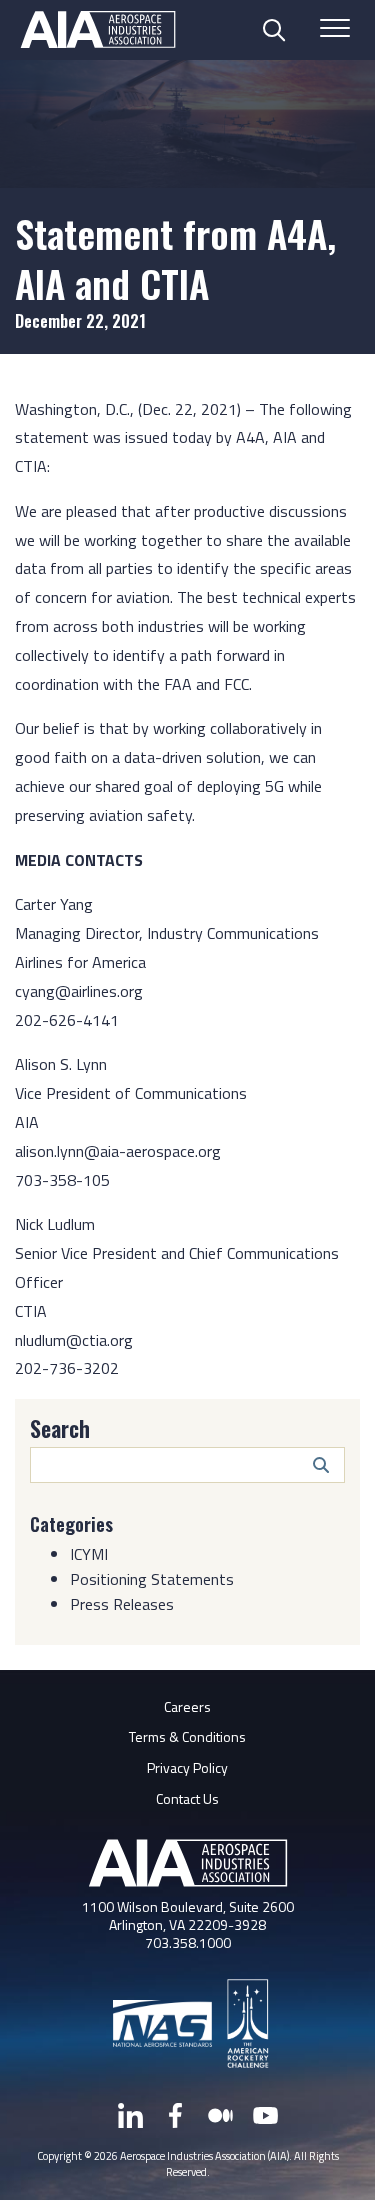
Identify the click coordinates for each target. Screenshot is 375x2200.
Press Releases (122, 1604)
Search (60, 1428)
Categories (71, 1524)
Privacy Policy (187, 1767)
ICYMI (89, 1554)
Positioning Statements (152, 1579)
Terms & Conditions (187, 1736)
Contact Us (187, 1798)
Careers (187, 1706)
